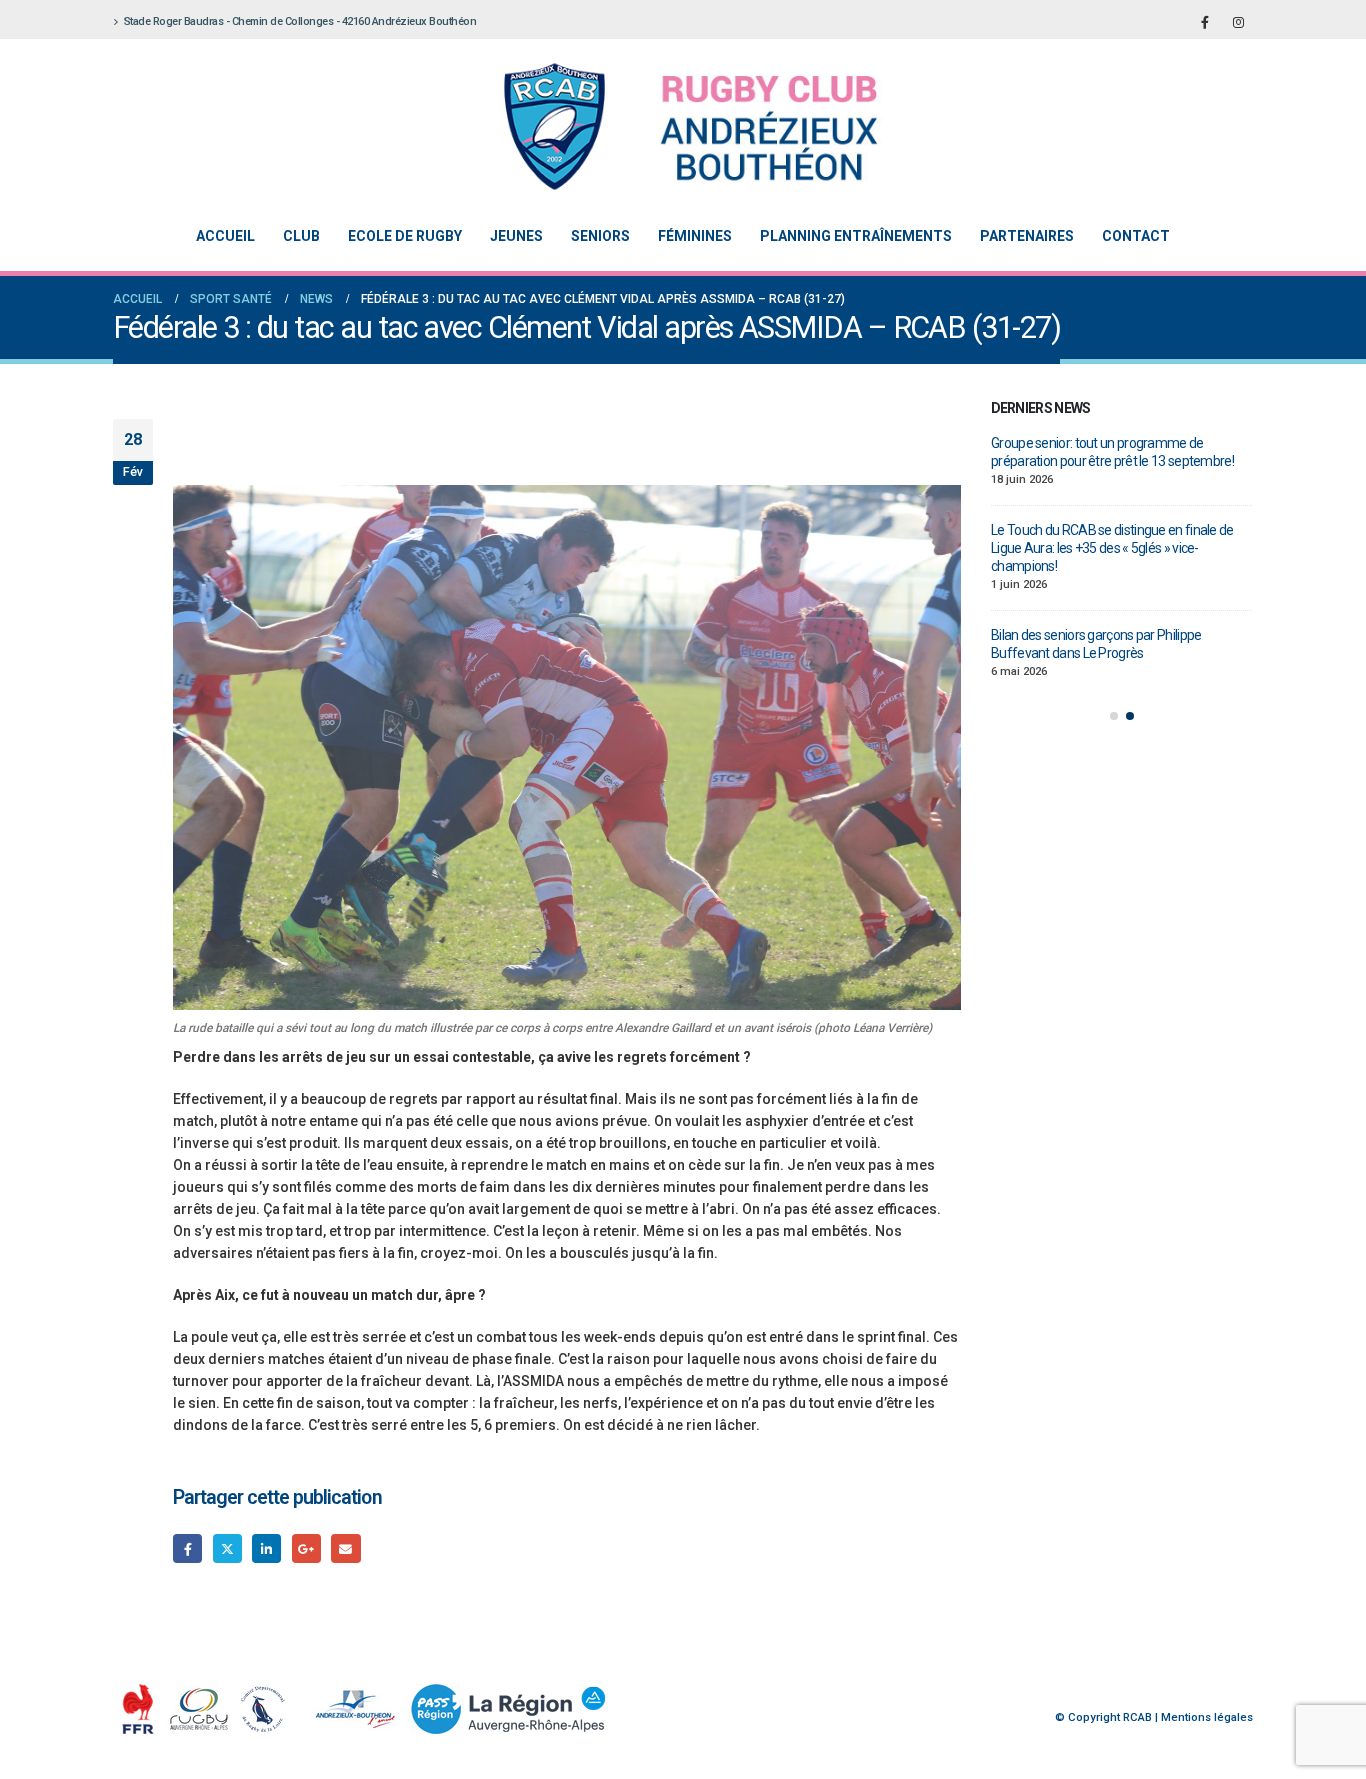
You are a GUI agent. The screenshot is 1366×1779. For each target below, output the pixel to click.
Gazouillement (227, 1548)
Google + (306, 1548)
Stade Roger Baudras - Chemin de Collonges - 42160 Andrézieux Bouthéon (300, 21)
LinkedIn (266, 1548)
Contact (1136, 236)
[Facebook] (1205, 22)
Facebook (187, 1548)
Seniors (600, 236)
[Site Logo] (668, 126)
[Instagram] (1238, 22)
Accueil (225, 236)
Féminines (695, 236)
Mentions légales (1207, 1717)
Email (345, 1548)
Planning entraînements (856, 236)
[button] (1114, 698)
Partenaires (1027, 236)
